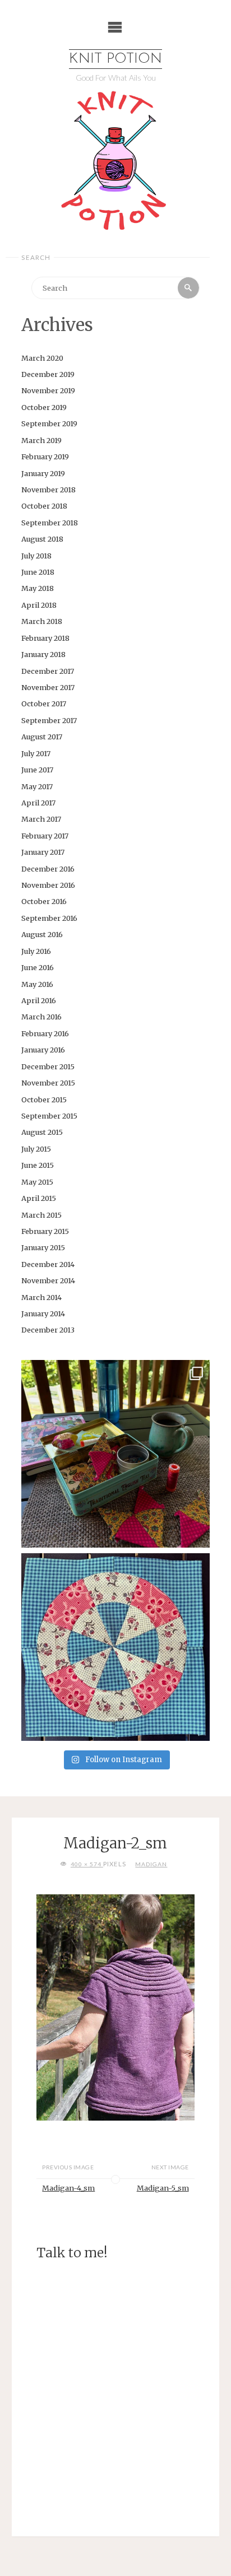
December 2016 (48, 869)
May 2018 (38, 588)
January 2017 (43, 852)
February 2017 (45, 836)
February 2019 (45, 456)
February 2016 (45, 1033)
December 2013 (48, 1330)
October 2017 (44, 704)
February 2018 (45, 638)
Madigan (151, 1864)
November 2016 (48, 885)
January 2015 (43, 1247)
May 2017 (37, 786)
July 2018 (36, 556)
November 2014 (48, 1280)
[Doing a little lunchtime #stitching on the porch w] (115, 1454)
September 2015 (49, 1116)
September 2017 (49, 720)
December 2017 (48, 671)
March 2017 (41, 819)
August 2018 (42, 539)
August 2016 (42, 934)
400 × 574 (87, 1864)
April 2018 (39, 605)
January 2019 (43, 473)
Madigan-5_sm (163, 2188)
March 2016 (41, 1017)
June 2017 (37, 770)
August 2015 (42, 1132)
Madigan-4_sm (68, 2188)
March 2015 (41, 1215)
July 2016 (36, 951)
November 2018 (48, 490)
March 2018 (42, 621)
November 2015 (48, 1083)
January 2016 (43, 1050)
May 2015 (37, 1182)
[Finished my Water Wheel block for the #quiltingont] (115, 1647)
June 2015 (38, 1165)
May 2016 (37, 984)
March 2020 (42, 358)
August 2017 (42, 737)
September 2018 (50, 523)
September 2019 (49, 423)
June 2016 (38, 967)
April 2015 (39, 1198)
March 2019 (41, 440)
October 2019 (44, 407)
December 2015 (48, 1066)
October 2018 (44, 506)
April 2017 (38, 803)
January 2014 (43, 1313)
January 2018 (43, 654)
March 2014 (41, 1297)
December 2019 (48, 374)
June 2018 (38, 572)
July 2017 (36, 753)
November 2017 (48, 687)
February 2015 (45, 1231)
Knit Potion (115, 59)
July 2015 (36, 1149)
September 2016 (49, 918)
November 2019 (48, 390)
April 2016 (39, 1000)
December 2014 (48, 1264)
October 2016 (44, 901)
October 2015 (44, 1100)
